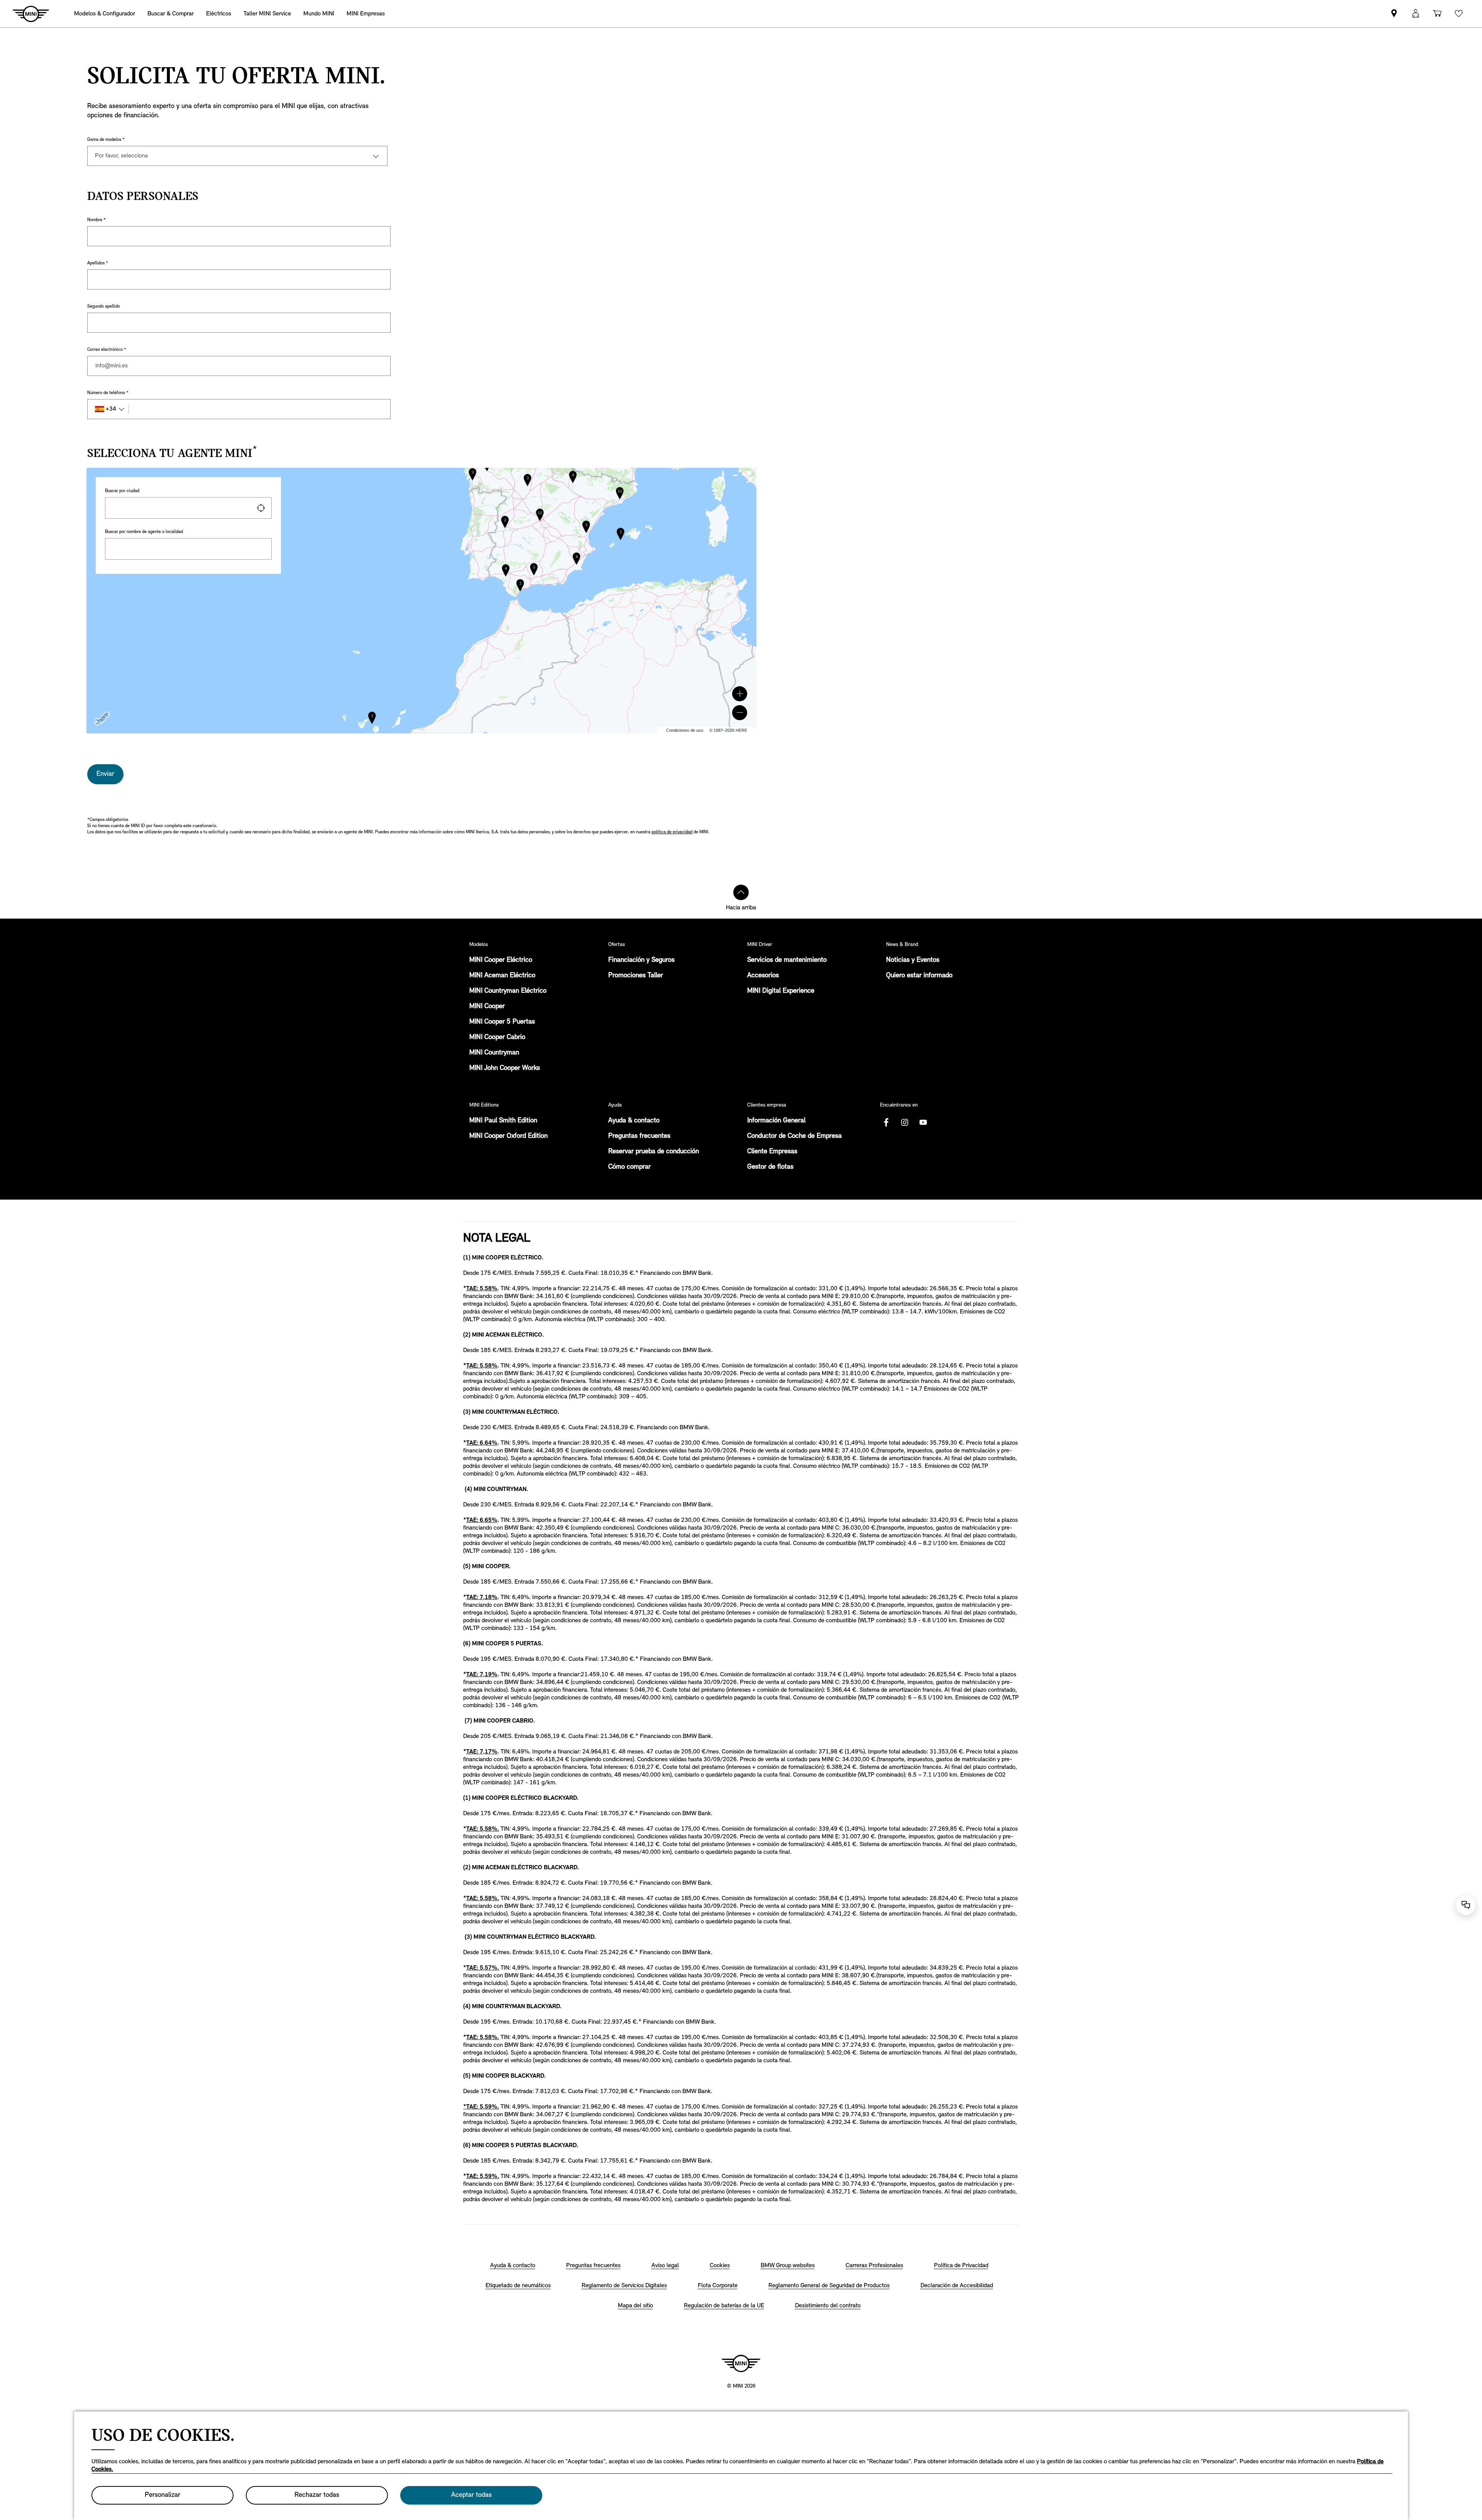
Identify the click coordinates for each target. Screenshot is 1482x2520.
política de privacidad (672, 832)
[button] (740, 694)
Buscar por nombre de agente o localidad (144, 532)
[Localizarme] (261, 508)
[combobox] (188, 508)
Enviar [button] (105, 774)
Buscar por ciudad (122, 491)
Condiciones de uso (685, 730)
